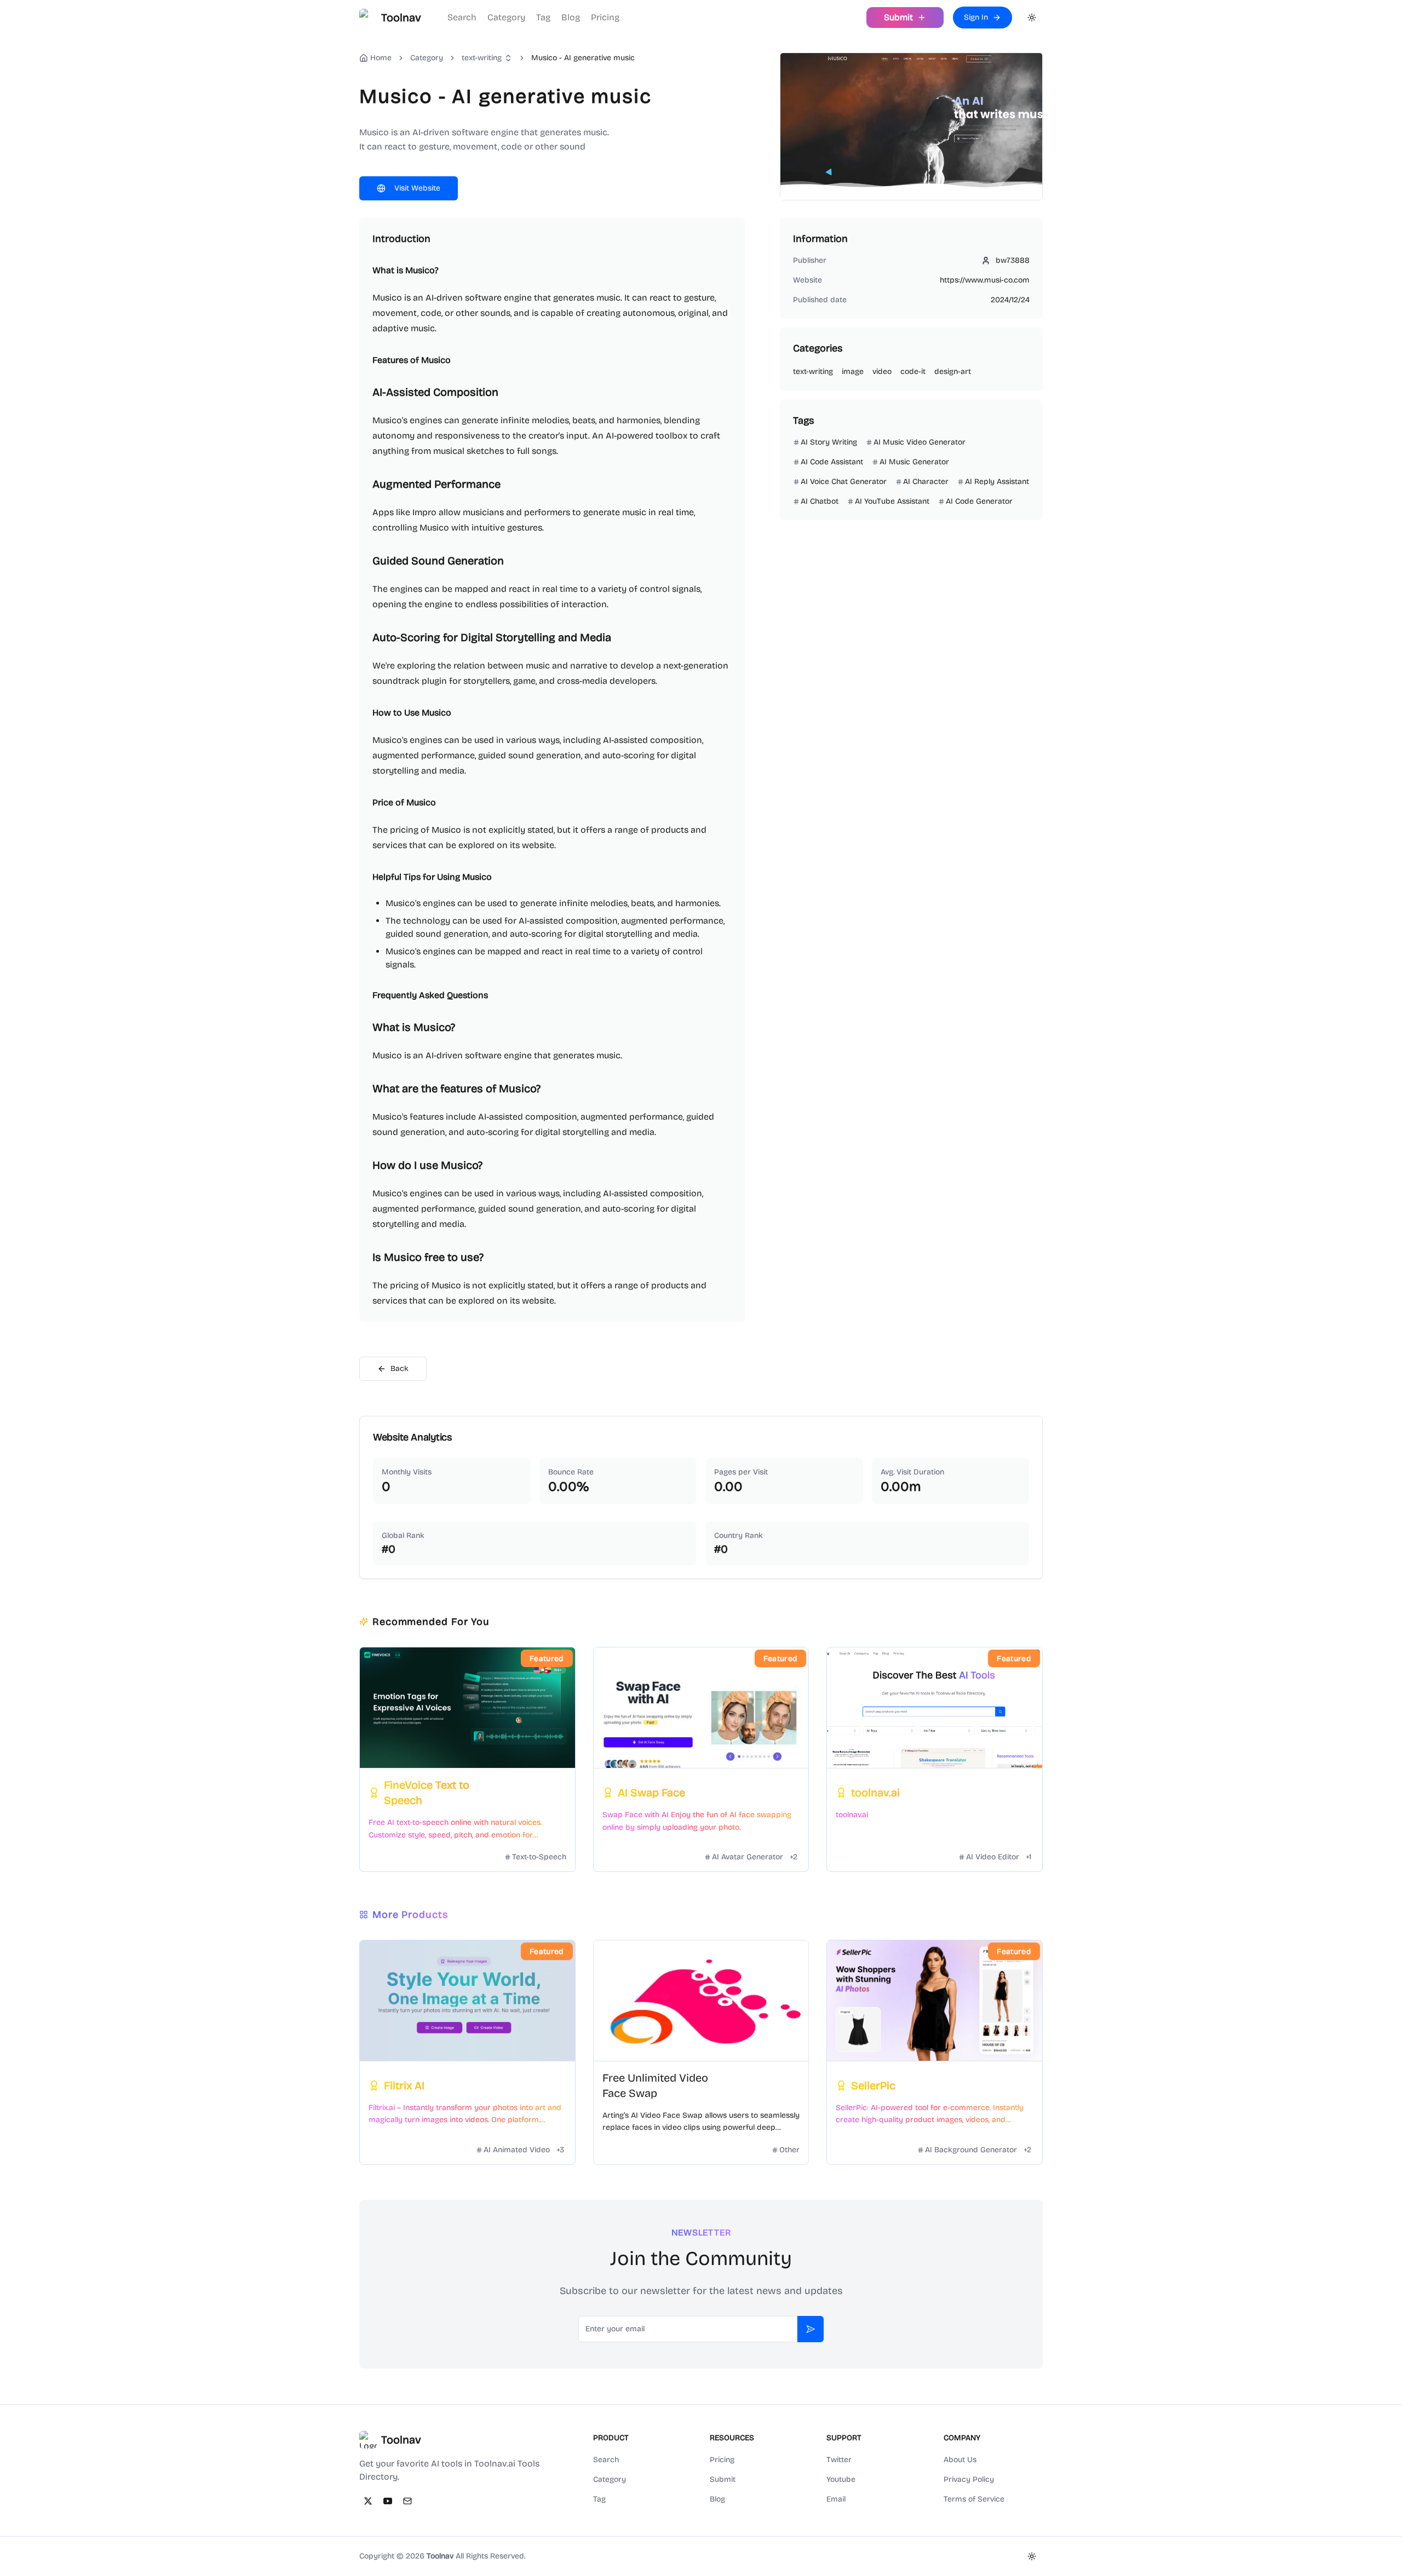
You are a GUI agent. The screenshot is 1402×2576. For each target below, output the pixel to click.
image (853, 371)
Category (506, 17)
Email (836, 2499)
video (882, 371)
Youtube (841, 2479)
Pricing (605, 17)
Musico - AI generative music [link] (583, 58)
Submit (723, 2479)
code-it (913, 371)
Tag (543, 17)
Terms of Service (974, 2499)
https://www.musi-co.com (985, 280)
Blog (571, 17)
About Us (960, 2460)
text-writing (482, 58)
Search (462, 17)
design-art (953, 371)
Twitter (839, 2460)
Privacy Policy (969, 2479)
